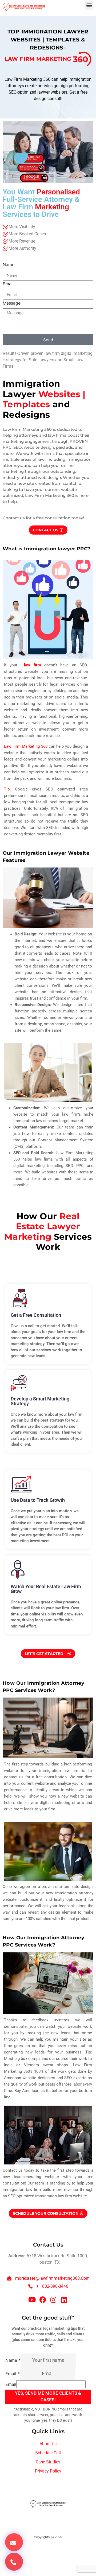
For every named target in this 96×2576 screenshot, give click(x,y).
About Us (48, 2444)
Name (9, 264)
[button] (89, 5)
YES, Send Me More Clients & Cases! (48, 2397)
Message (12, 303)
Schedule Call (48, 2453)
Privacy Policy (48, 2471)
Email (8, 284)
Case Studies (48, 2462)
